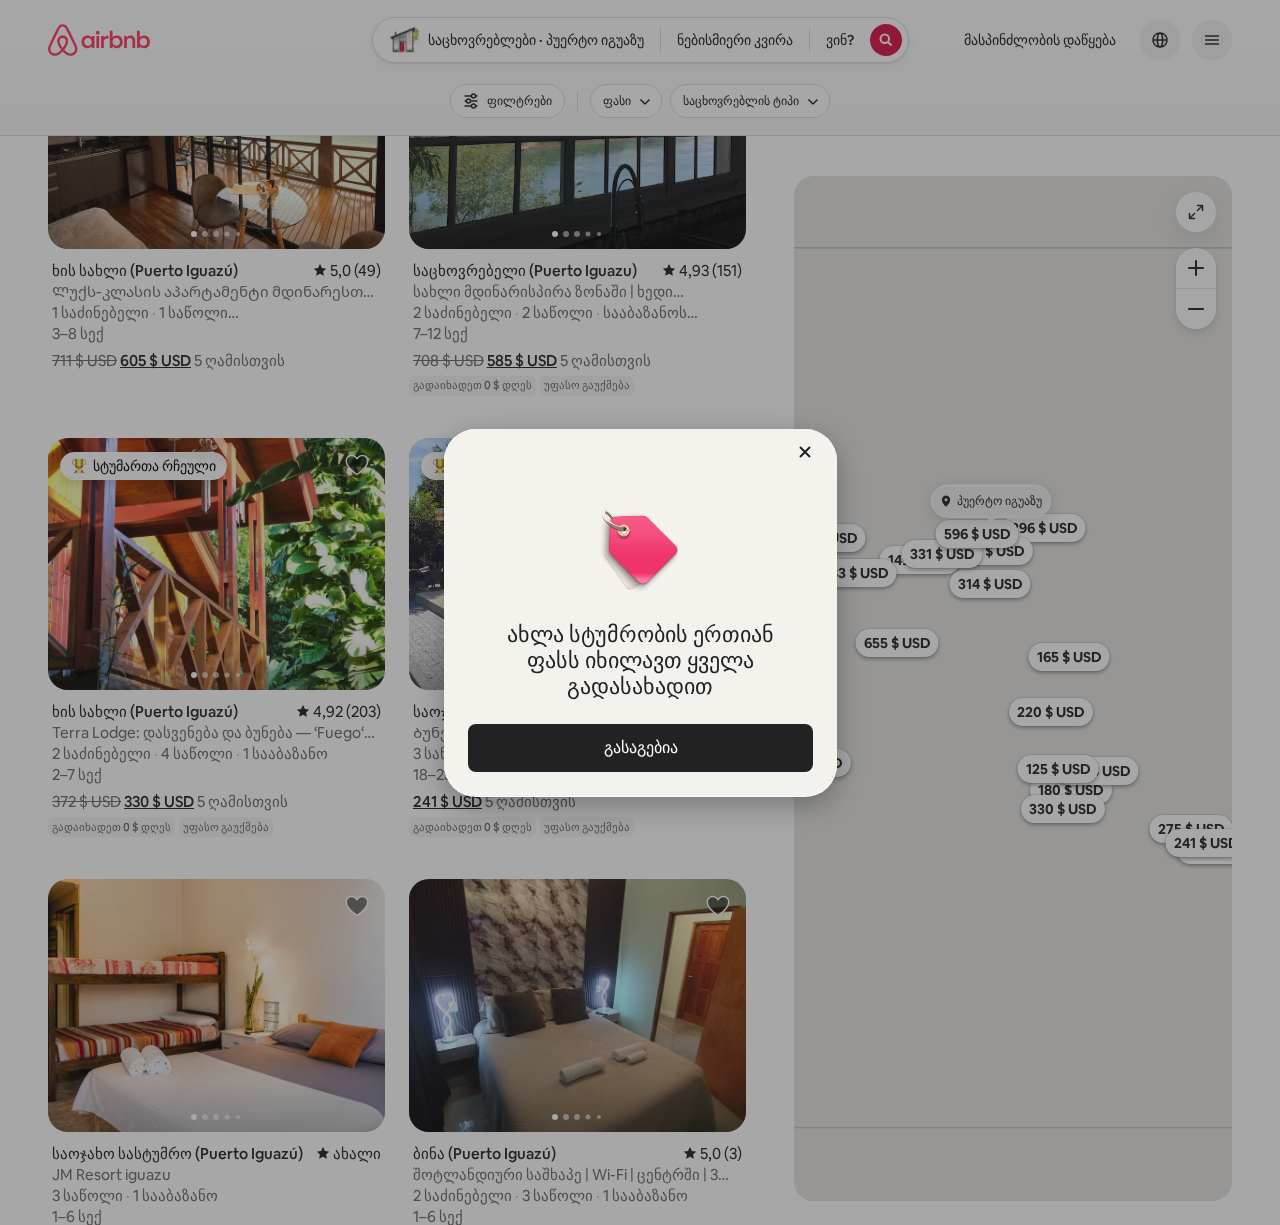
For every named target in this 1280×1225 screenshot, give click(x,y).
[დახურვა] (805, 452)
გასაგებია (640, 747)
